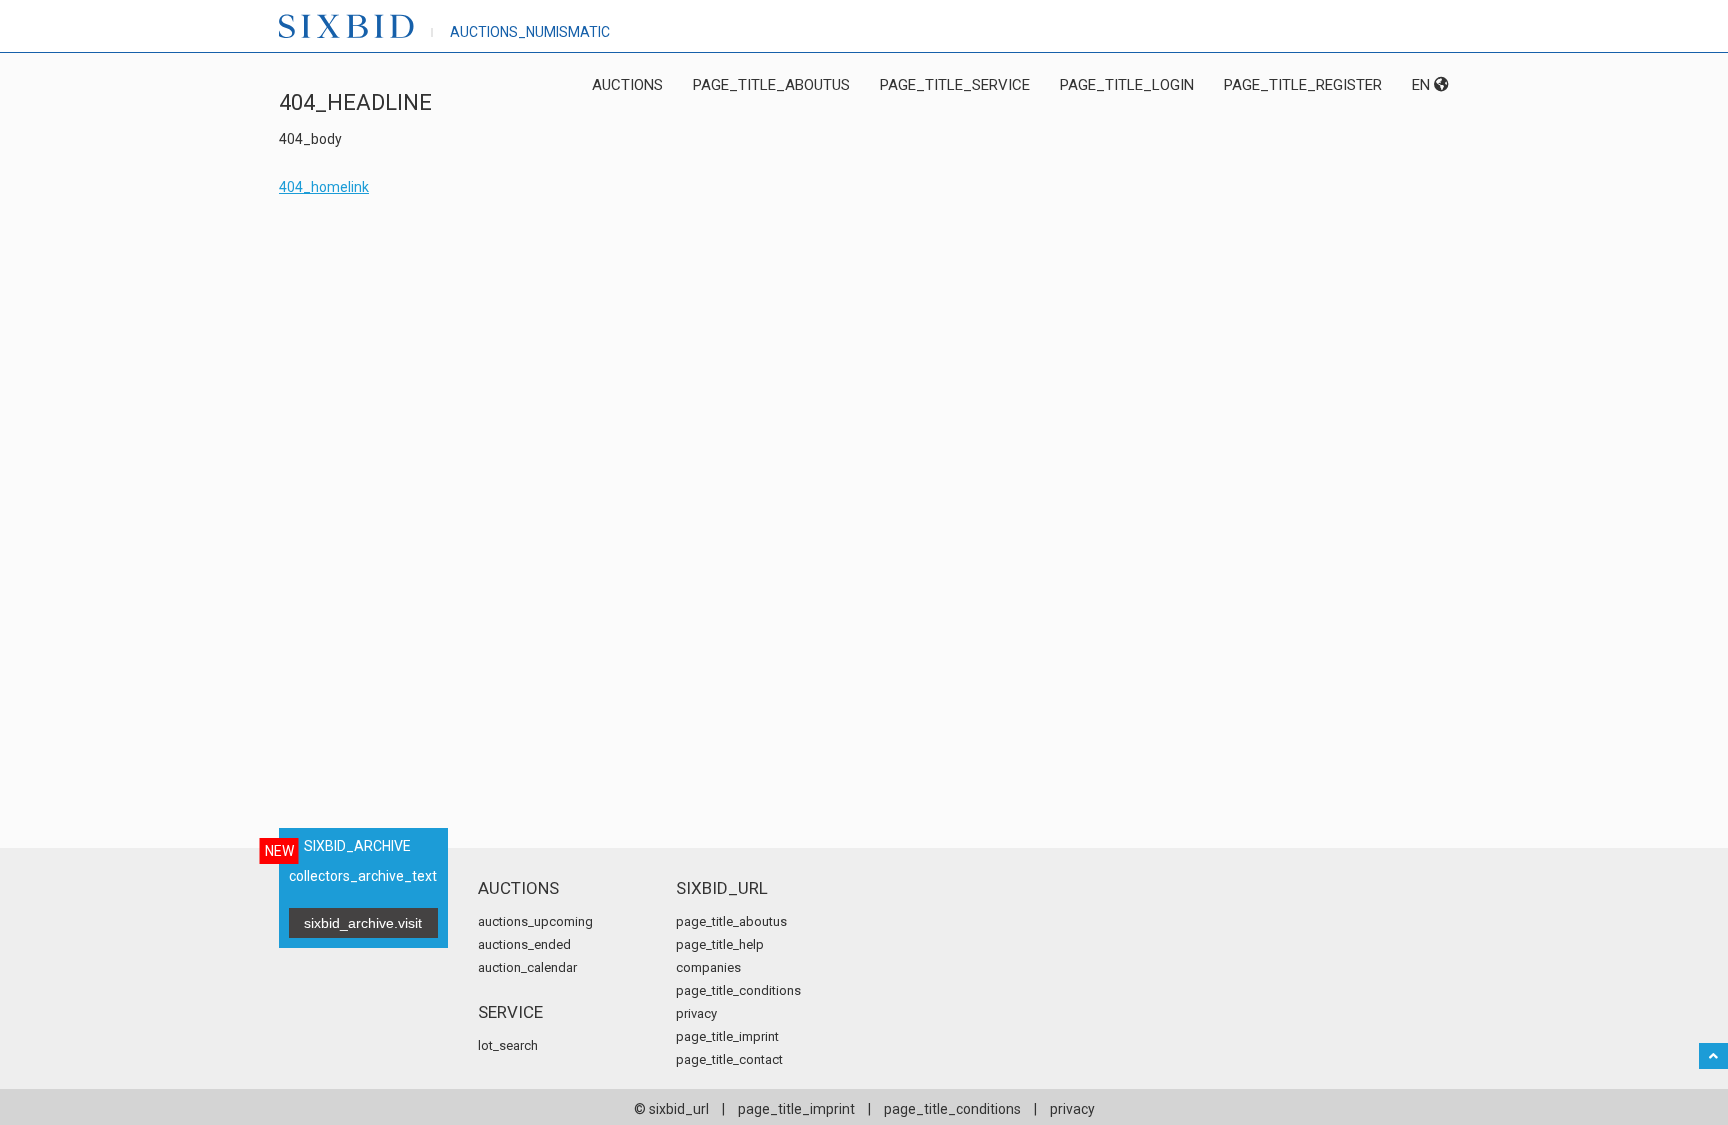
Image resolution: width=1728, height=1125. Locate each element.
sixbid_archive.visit (363, 923)
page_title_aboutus (771, 85)
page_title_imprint (727, 1036)
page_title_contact (729, 1059)
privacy (696, 1013)
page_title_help (720, 944)
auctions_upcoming (535, 921)
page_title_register (1303, 85)
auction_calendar (527, 967)
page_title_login (1127, 85)
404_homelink (324, 187)
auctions (627, 85)
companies (708, 967)
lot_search (508, 1045)
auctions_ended (524, 944)
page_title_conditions (738, 990)
